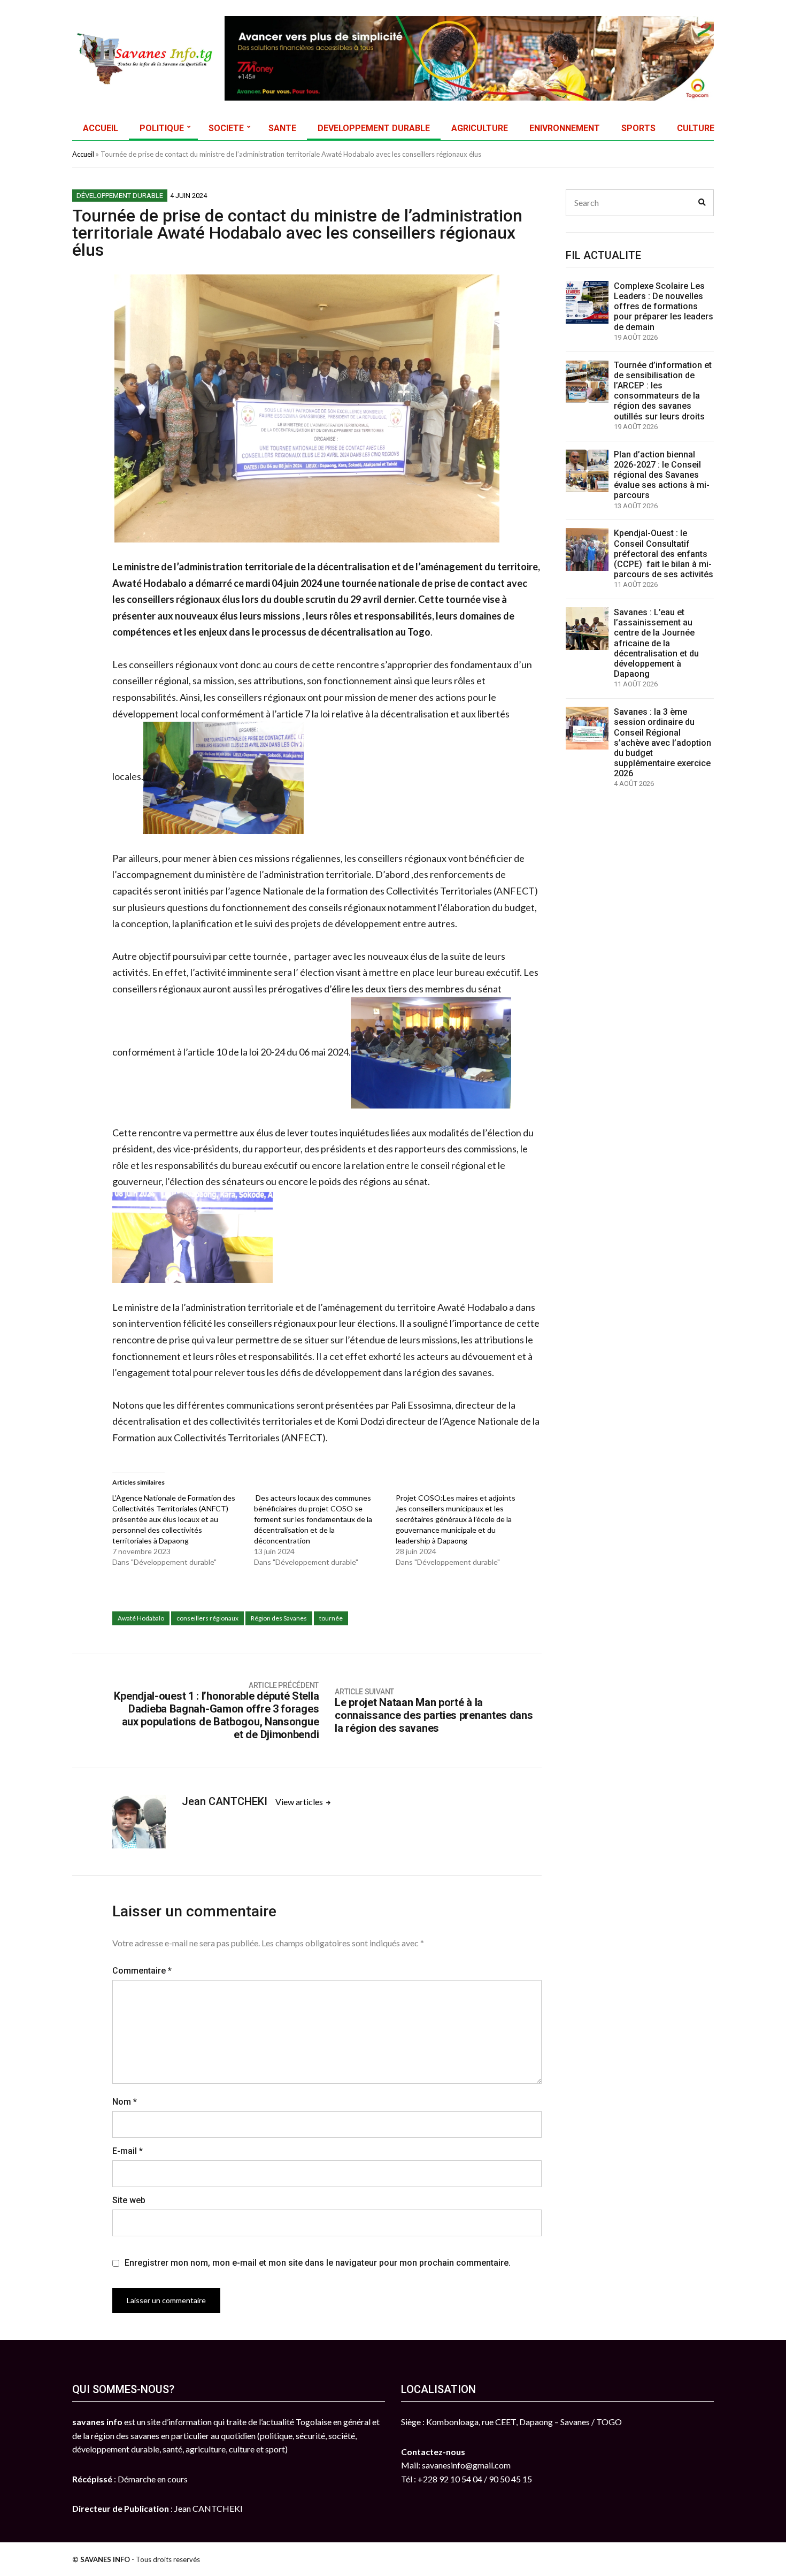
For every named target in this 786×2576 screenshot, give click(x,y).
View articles (300, 1802)
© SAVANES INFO (101, 2559)
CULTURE (696, 128)
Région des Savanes (279, 1618)
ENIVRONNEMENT (565, 128)
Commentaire (142, 1971)
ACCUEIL (101, 128)
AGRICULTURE (480, 128)
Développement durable (120, 196)
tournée (331, 1618)
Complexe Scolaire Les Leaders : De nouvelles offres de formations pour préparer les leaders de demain (664, 307)
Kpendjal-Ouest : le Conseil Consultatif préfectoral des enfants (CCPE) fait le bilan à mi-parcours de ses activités (664, 554)
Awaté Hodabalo (141, 1618)
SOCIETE (226, 128)
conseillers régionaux (207, 1618)
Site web (129, 2200)
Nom (125, 2102)
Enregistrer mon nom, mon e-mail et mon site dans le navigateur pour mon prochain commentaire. (318, 2263)
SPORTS (638, 128)
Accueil (83, 154)
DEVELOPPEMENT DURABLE (374, 128)
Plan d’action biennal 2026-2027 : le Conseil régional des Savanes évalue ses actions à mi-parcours (662, 475)
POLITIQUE (162, 128)
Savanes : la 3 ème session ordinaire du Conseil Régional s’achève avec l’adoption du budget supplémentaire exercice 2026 (662, 743)
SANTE (282, 128)
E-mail (128, 2151)
